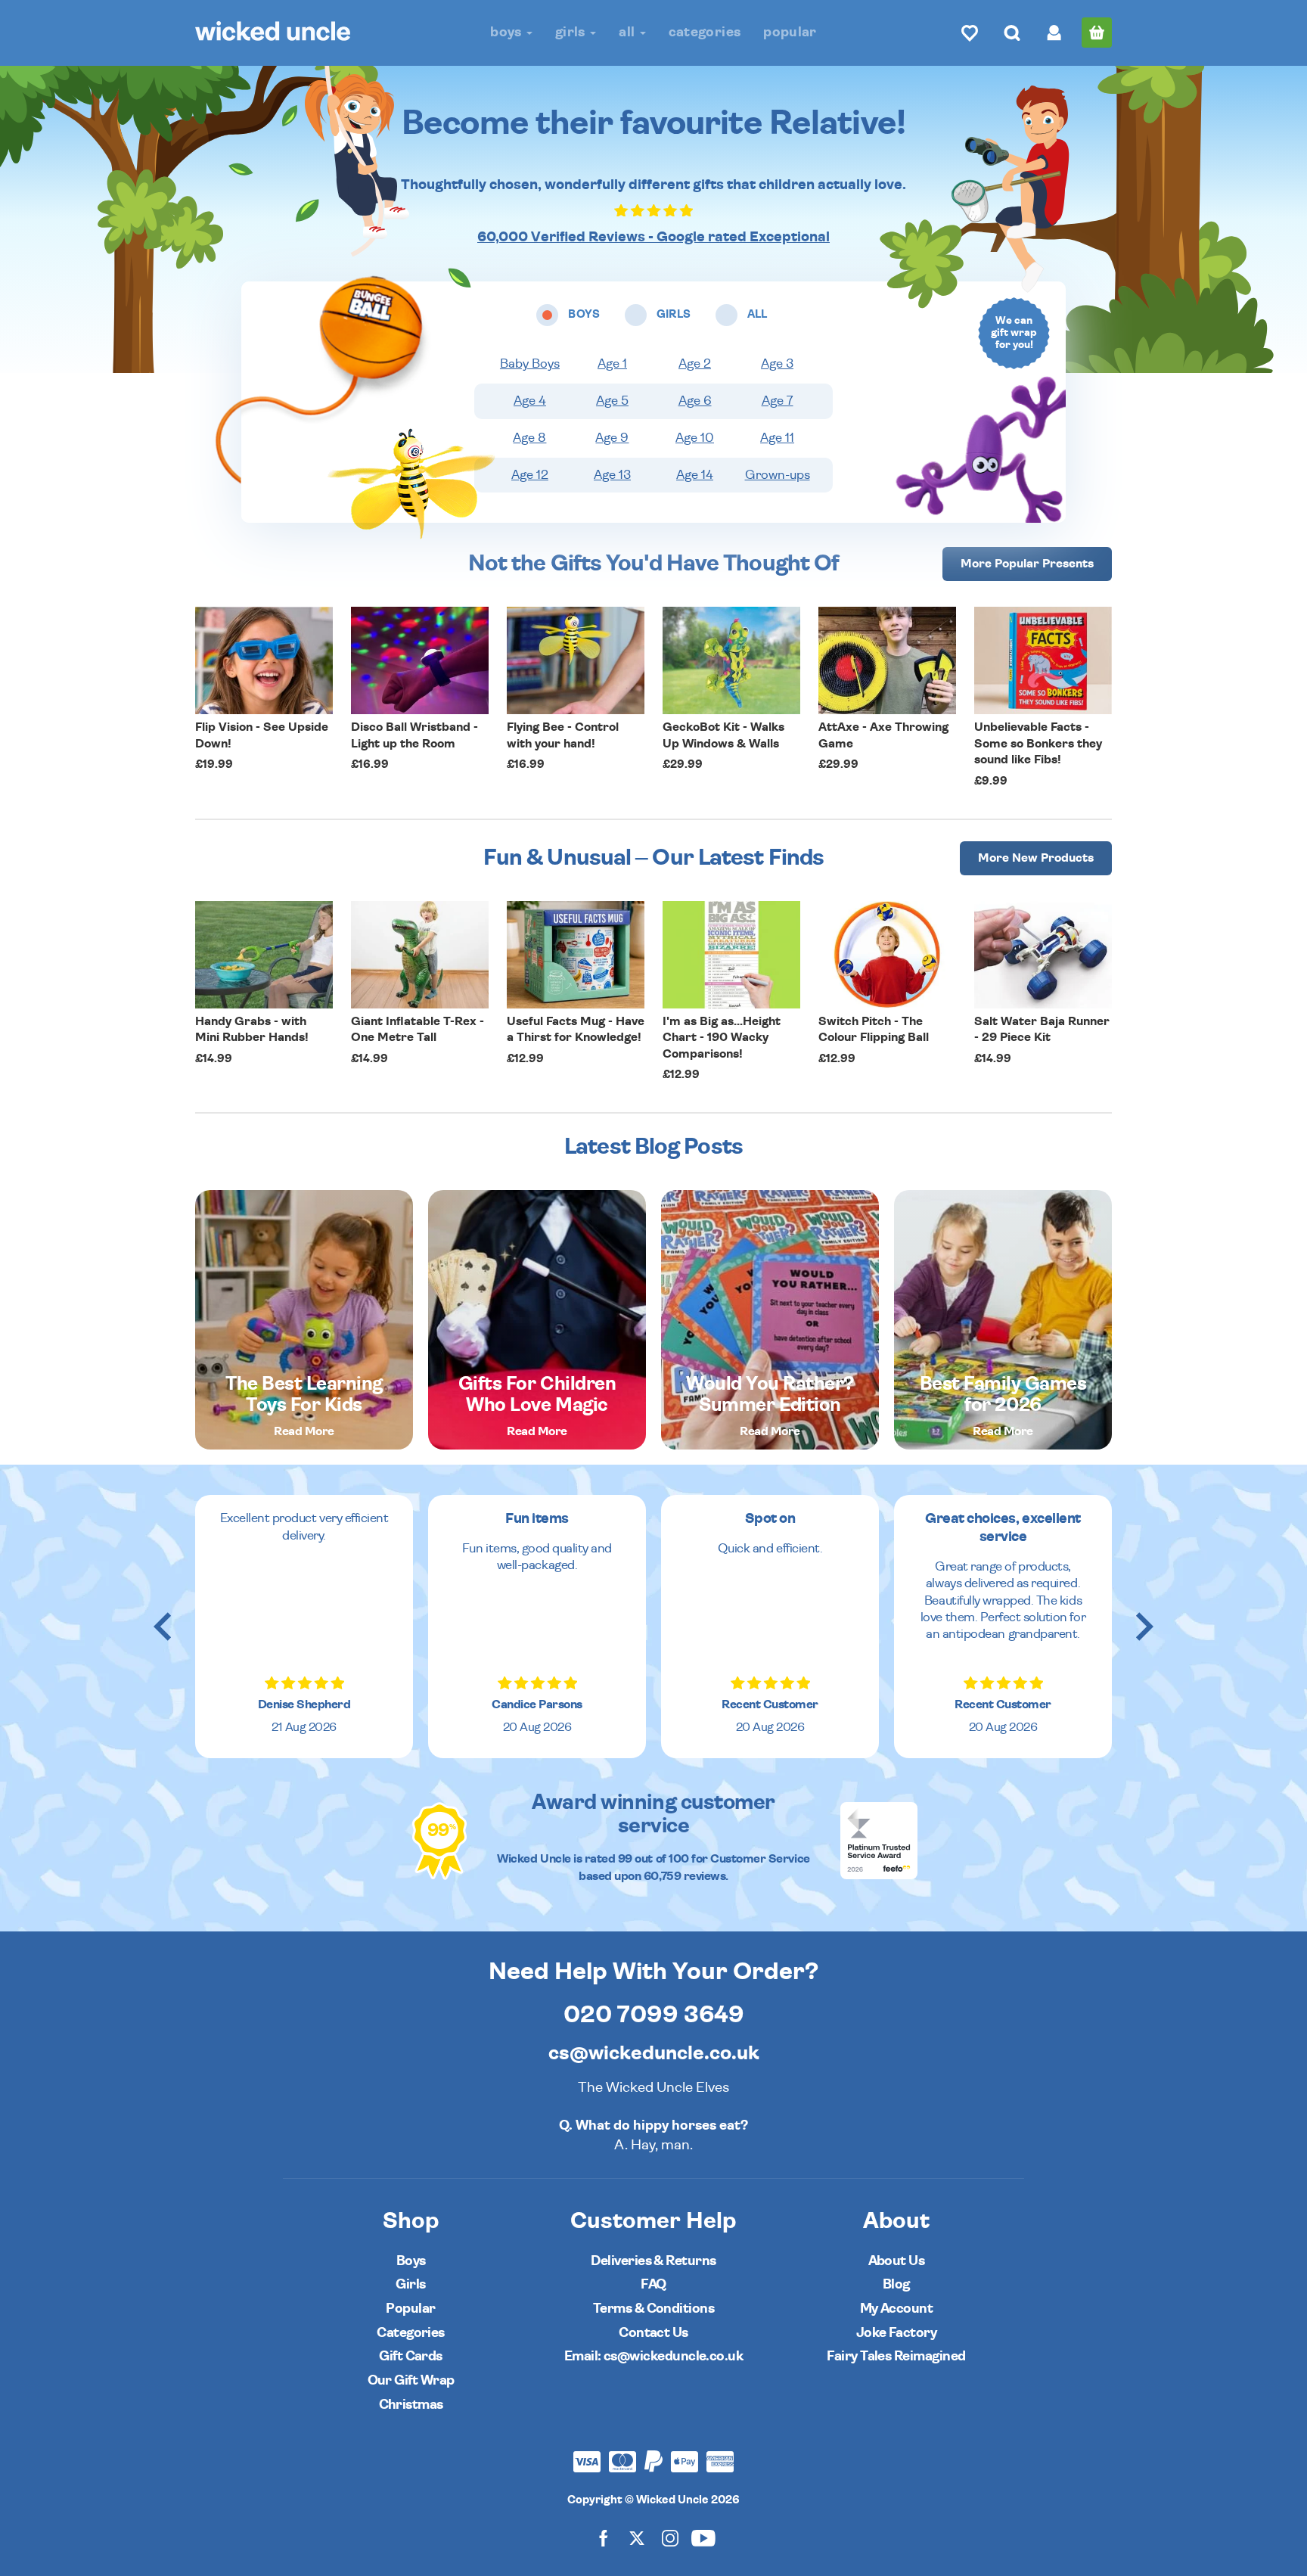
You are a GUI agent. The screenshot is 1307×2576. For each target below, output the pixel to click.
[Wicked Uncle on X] (637, 2538)
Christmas (411, 2405)
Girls (572, 32)
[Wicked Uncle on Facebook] (604, 2538)
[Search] (1012, 33)
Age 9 (612, 438)
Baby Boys (530, 364)
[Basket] (1097, 33)
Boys (508, 32)
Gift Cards (411, 2356)
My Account (897, 2309)
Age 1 (612, 364)
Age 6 (695, 401)
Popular (790, 32)
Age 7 (778, 401)
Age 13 (612, 475)
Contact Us (653, 2333)
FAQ (653, 2284)
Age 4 (530, 401)
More (1027, 564)
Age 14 (695, 475)
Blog (896, 2284)
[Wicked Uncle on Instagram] (670, 2538)
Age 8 (529, 438)
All (628, 32)
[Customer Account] (1054, 33)
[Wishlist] (970, 33)
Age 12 (530, 475)
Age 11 (777, 438)
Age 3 (777, 364)
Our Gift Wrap (411, 2380)
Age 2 (695, 364)
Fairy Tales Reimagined (896, 2356)
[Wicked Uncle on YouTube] (703, 2538)
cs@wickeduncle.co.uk (654, 2053)
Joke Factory (897, 2333)
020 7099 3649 (654, 2015)
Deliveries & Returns (653, 2261)
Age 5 (612, 401)
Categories (705, 32)
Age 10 (695, 438)
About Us (897, 2261)
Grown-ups (778, 475)
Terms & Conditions (653, 2309)
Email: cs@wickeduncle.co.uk (653, 2356)
